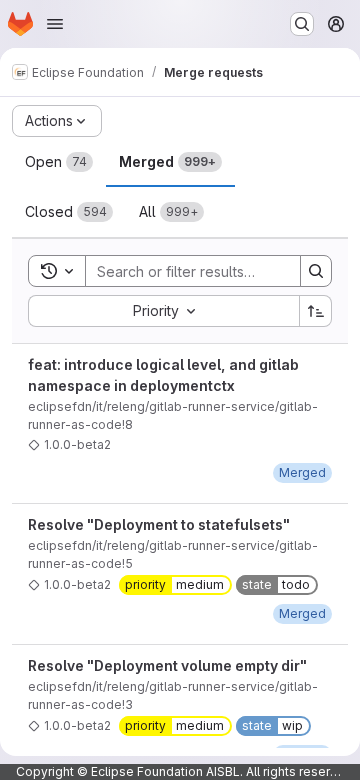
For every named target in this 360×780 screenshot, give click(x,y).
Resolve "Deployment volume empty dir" (167, 665)
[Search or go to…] (302, 24)
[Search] (316, 271)
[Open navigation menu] (55, 24)
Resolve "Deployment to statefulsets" (159, 524)
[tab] (59, 162)
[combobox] (163, 311)
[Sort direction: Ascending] (316, 311)
